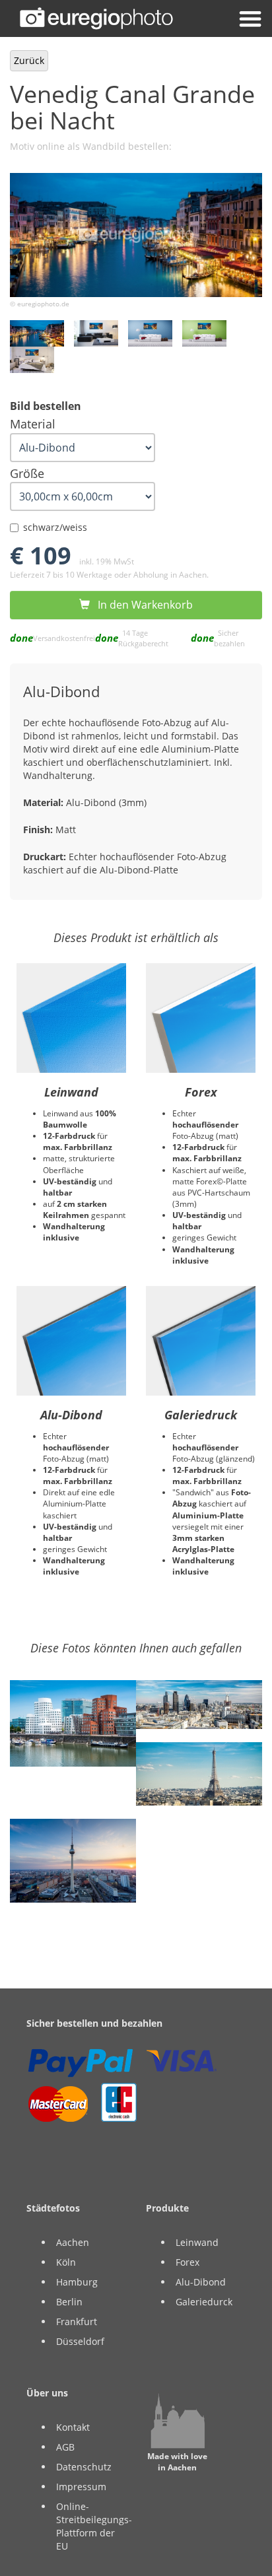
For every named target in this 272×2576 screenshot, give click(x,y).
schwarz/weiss (55, 527)
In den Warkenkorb (141, 605)
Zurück (29, 60)
